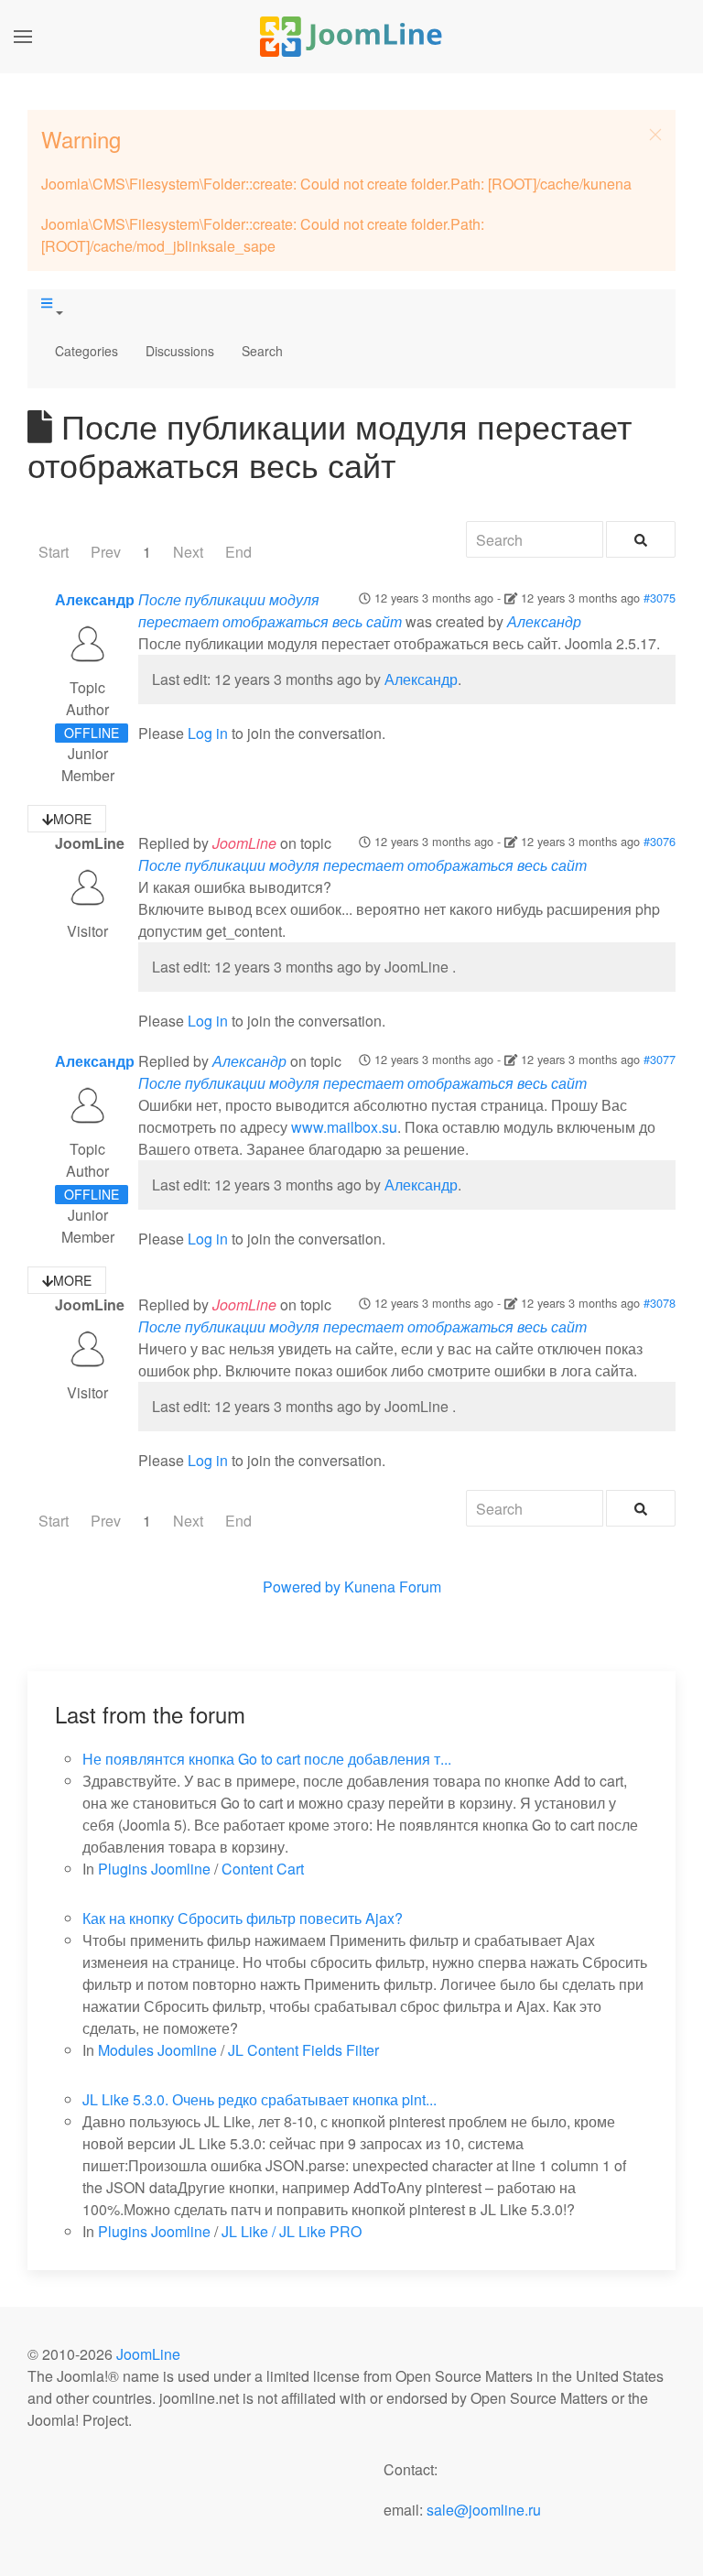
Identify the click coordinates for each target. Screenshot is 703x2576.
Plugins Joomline (154, 1869)
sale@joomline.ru (484, 2510)
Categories (87, 351)
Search (262, 351)
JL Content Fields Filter (303, 2050)
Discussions (180, 351)
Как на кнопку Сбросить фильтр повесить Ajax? (243, 1918)
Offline (92, 733)
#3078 (660, 1303)
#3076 (660, 841)
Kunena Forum (393, 1587)
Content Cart (263, 1869)
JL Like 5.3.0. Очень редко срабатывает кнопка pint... (260, 2099)
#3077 (660, 1059)
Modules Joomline (157, 2050)
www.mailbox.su (344, 1127)
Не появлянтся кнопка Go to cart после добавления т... (267, 1759)
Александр (95, 599)
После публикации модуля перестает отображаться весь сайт (270, 610)
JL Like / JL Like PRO (292, 2231)
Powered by (302, 1587)
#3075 (660, 598)
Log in (208, 733)
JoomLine (148, 2354)
